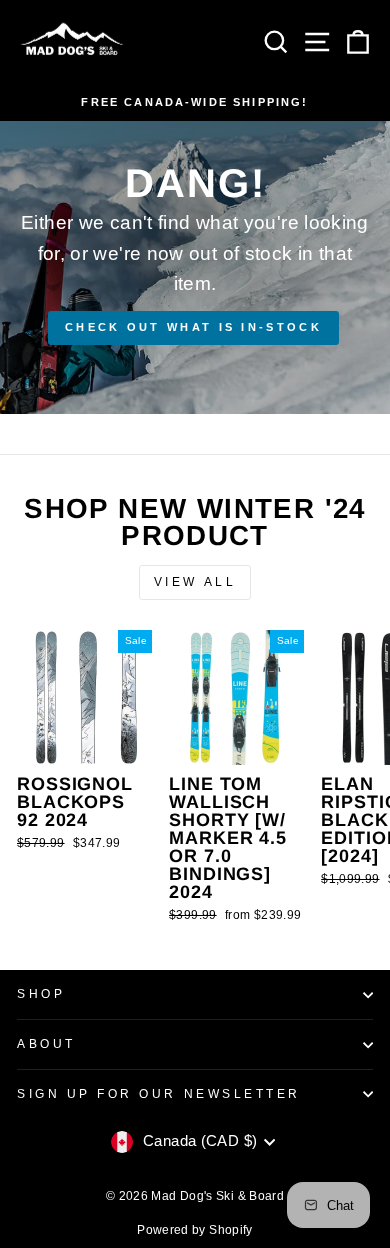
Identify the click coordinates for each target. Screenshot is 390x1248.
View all (195, 582)
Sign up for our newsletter (159, 1093)
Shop (41, 993)
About (46, 1043)
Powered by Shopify (195, 1230)
